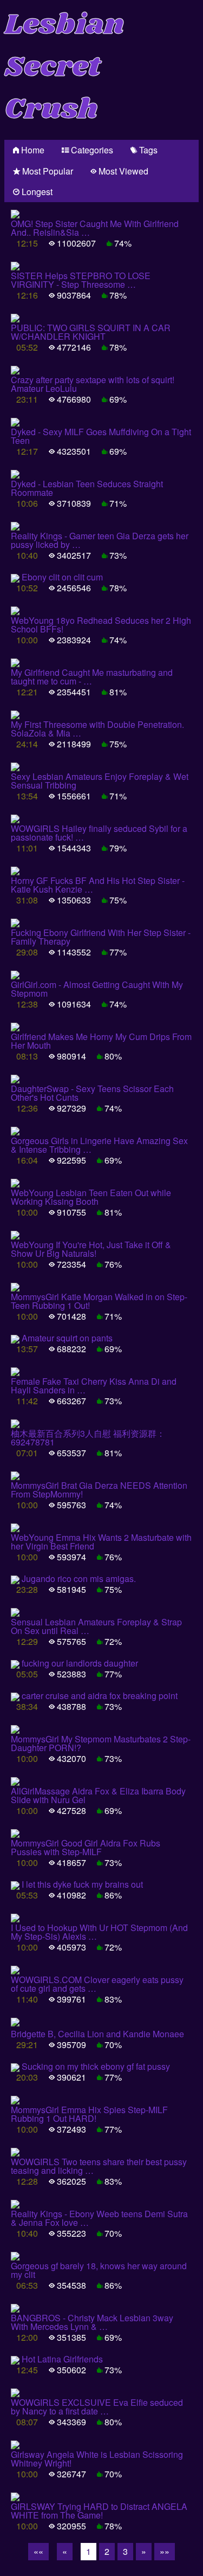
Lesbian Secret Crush (64, 67)
